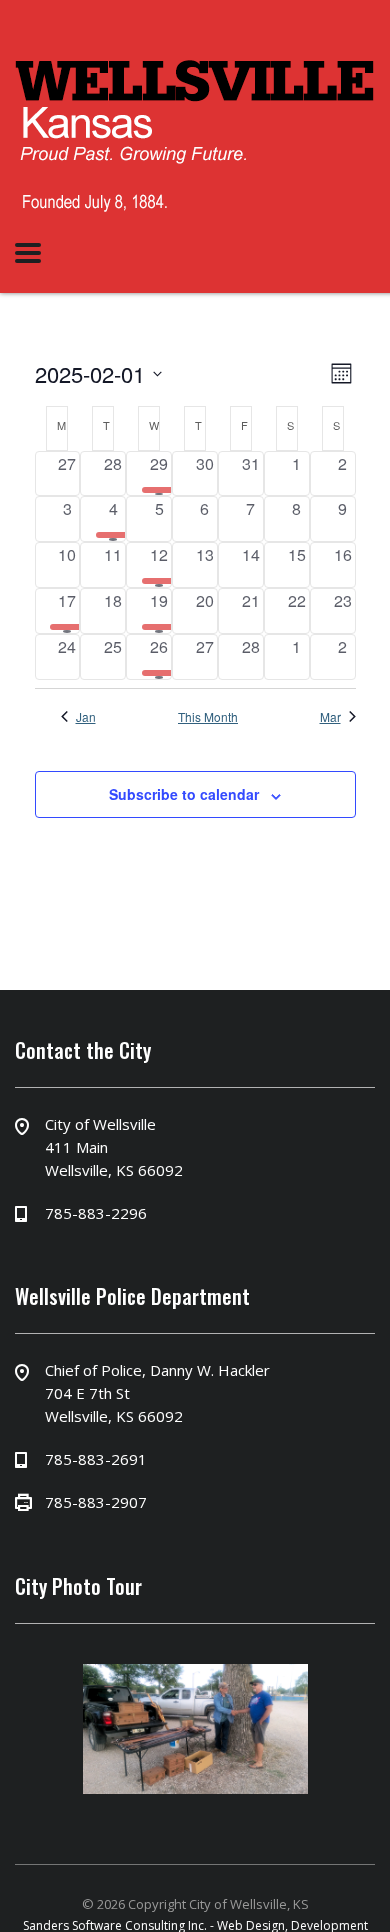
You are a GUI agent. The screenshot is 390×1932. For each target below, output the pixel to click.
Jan (86, 717)
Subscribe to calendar (184, 794)
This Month (208, 717)
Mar (330, 717)
